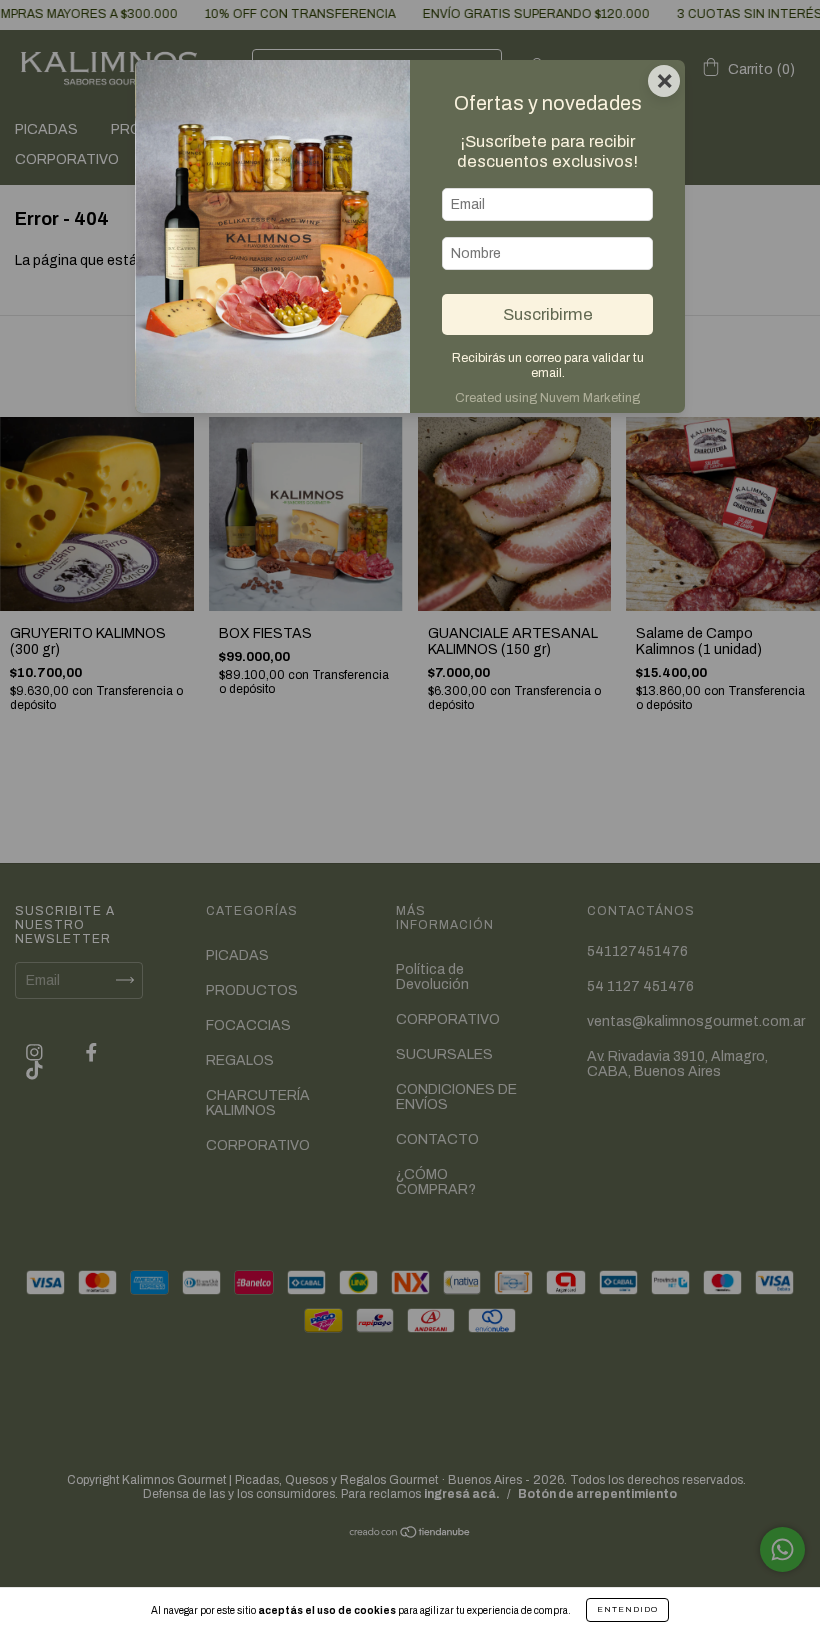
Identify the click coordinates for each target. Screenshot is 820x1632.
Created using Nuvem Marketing (547, 398)
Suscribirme (548, 314)
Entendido (627, 1609)
